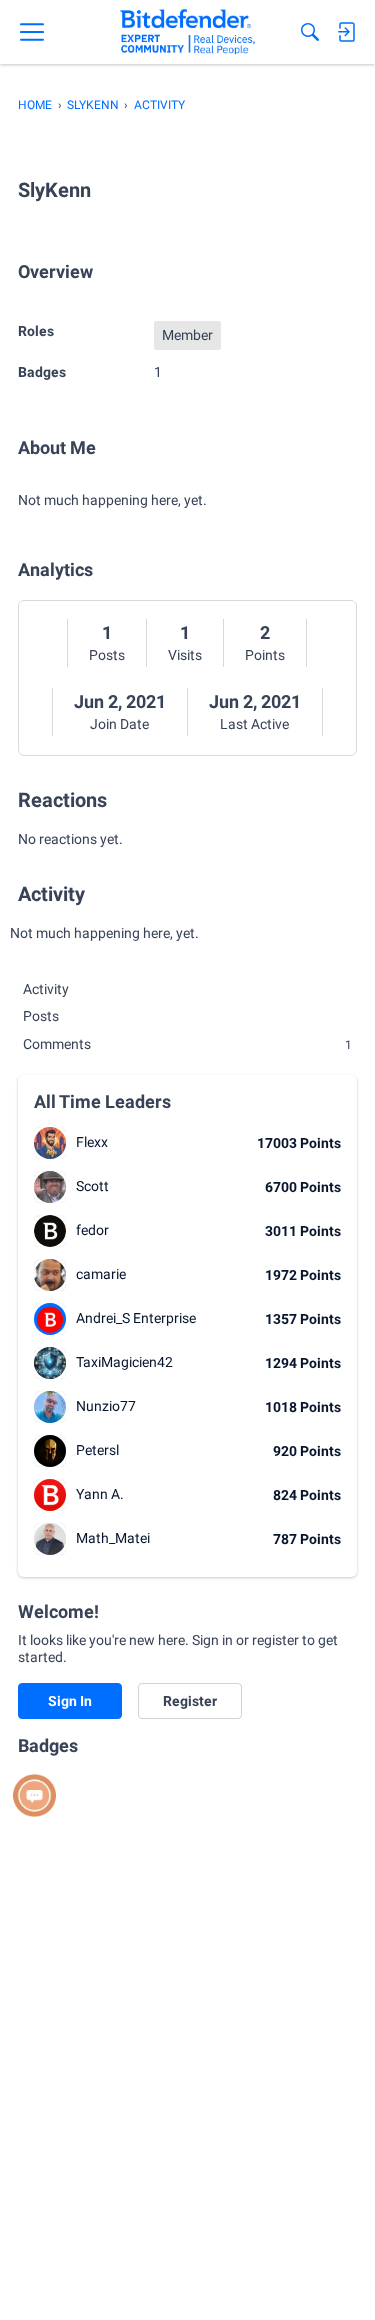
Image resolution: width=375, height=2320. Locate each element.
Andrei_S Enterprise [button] (136, 1318)
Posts (107, 655)
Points (265, 655)
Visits (185, 655)
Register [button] (190, 1701)
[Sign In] (346, 32)
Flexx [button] (92, 1142)
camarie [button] (101, 1274)
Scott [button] (92, 1186)
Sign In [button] (70, 1701)
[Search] (310, 32)
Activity (46, 989)
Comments (187, 1044)
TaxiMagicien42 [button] (124, 1362)
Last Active (254, 724)
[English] (187, 32)
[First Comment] (34, 1795)
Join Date (119, 724)
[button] (50, 1143)
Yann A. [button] (100, 1494)
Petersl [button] (97, 1450)
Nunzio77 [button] (106, 1406)
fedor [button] (92, 1230)
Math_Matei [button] (113, 1538)
